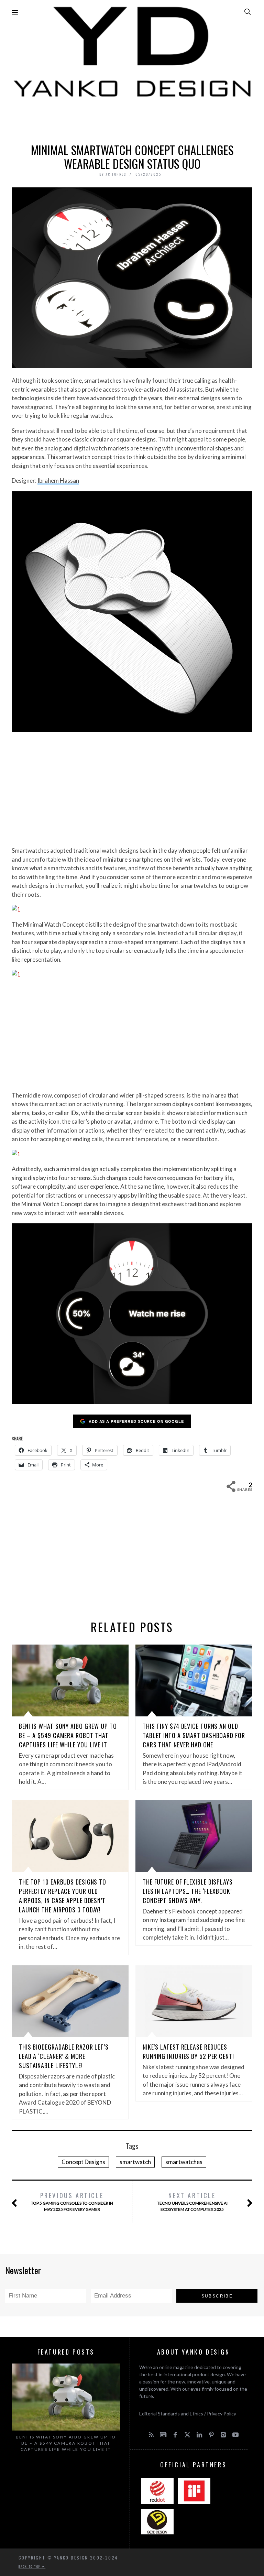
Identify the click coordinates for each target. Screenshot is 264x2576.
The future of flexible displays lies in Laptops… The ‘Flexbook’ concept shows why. (188, 1891)
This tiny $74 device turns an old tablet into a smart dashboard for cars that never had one (194, 1735)
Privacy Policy (222, 2414)
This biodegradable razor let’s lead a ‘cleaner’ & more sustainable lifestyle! (64, 2056)
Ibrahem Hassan (58, 481)
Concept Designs (83, 2162)
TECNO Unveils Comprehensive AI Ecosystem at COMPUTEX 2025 (192, 2201)
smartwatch (135, 2162)
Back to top (30, 2566)
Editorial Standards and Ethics (171, 2414)
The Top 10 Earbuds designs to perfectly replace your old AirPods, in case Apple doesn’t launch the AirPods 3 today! (63, 1896)
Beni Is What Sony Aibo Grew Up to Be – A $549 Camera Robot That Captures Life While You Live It (68, 1735)
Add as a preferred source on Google (136, 1421)
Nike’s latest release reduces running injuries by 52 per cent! (188, 2051)
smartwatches (184, 2162)
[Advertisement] (132, 119)
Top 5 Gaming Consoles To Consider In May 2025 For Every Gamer (72, 2201)
